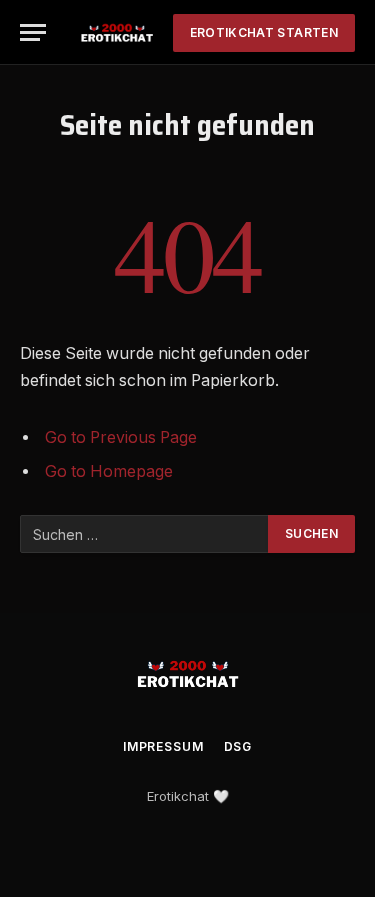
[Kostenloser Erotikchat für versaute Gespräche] (117, 32)
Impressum (163, 746)
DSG (238, 746)
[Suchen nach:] (145, 534)
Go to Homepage (109, 471)
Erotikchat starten (264, 32)
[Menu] (33, 32)
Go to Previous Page (121, 437)
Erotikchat (178, 796)
